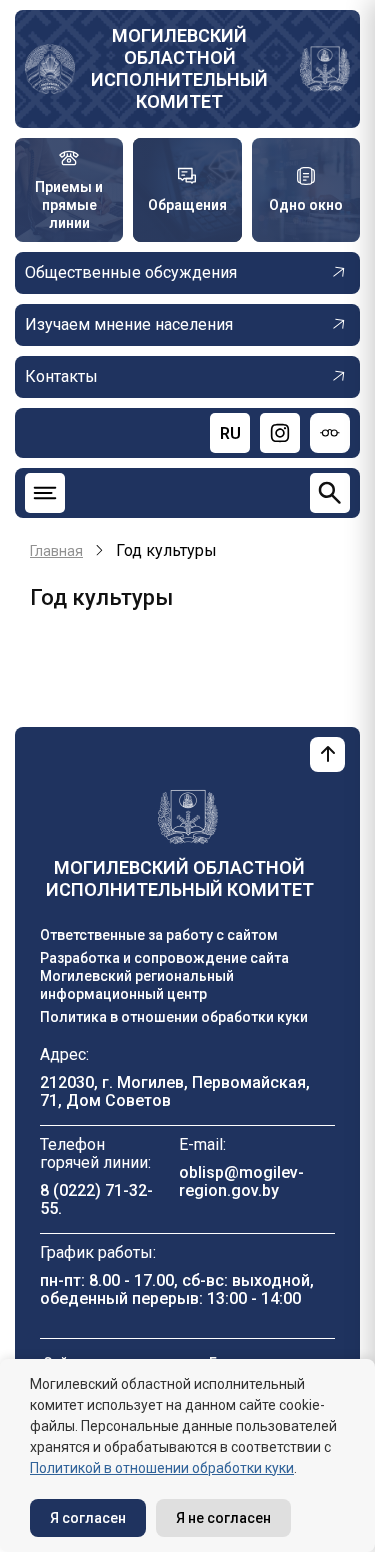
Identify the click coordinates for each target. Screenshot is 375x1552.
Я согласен (88, 1518)
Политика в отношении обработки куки (174, 1017)
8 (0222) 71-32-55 (96, 1199)
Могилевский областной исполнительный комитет (179, 68)
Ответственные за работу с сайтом (159, 935)
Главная (56, 551)
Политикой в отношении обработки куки (162, 1468)
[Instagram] (280, 433)
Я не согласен (223, 1518)
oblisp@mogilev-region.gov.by (241, 1181)
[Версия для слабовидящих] (330, 433)
